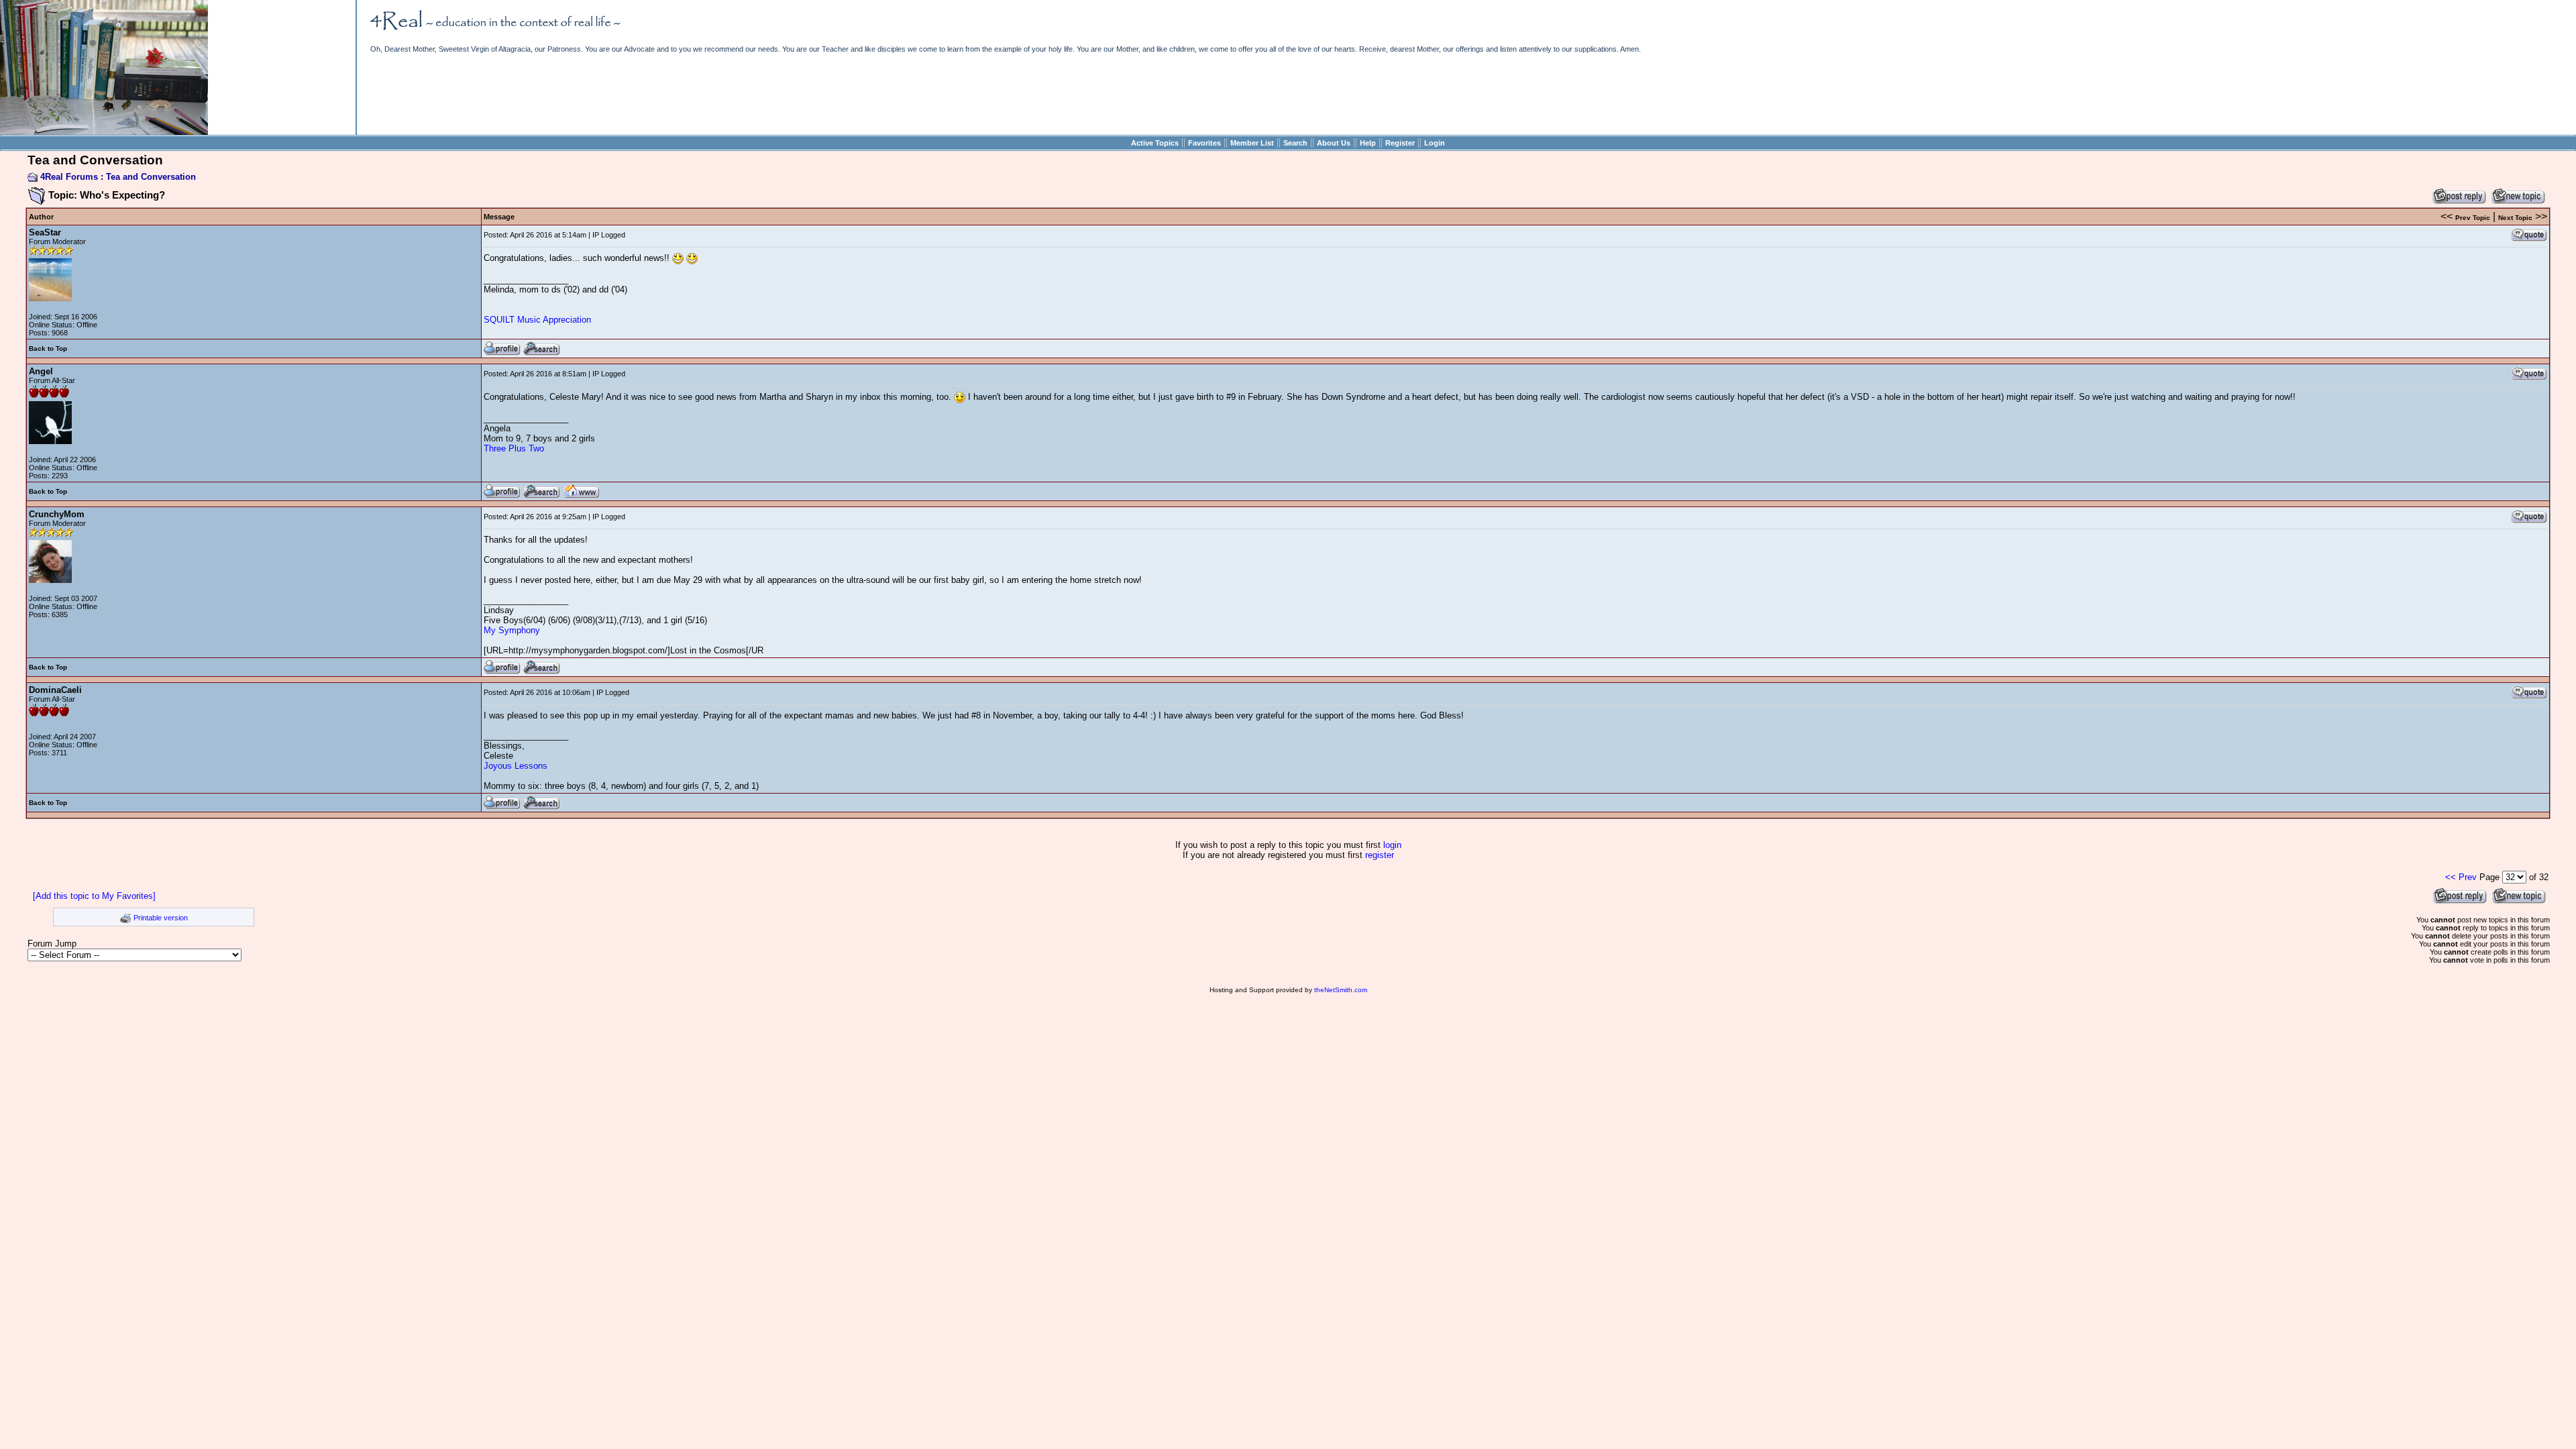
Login (1435, 143)
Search (1295, 143)
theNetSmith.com (1341, 990)
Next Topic (2515, 218)
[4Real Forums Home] (104, 132)
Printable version (161, 918)
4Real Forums (69, 177)
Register (1400, 143)
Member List (1252, 143)
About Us (1334, 143)
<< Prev (2461, 877)
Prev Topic (2473, 218)
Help (1368, 143)
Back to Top (48, 348)
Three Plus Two (514, 448)
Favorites (1204, 143)
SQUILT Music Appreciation (537, 320)
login (1392, 845)
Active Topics (1155, 143)
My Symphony (512, 630)
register (1380, 855)
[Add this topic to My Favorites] (94, 896)
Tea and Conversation (151, 177)
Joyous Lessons (516, 766)
